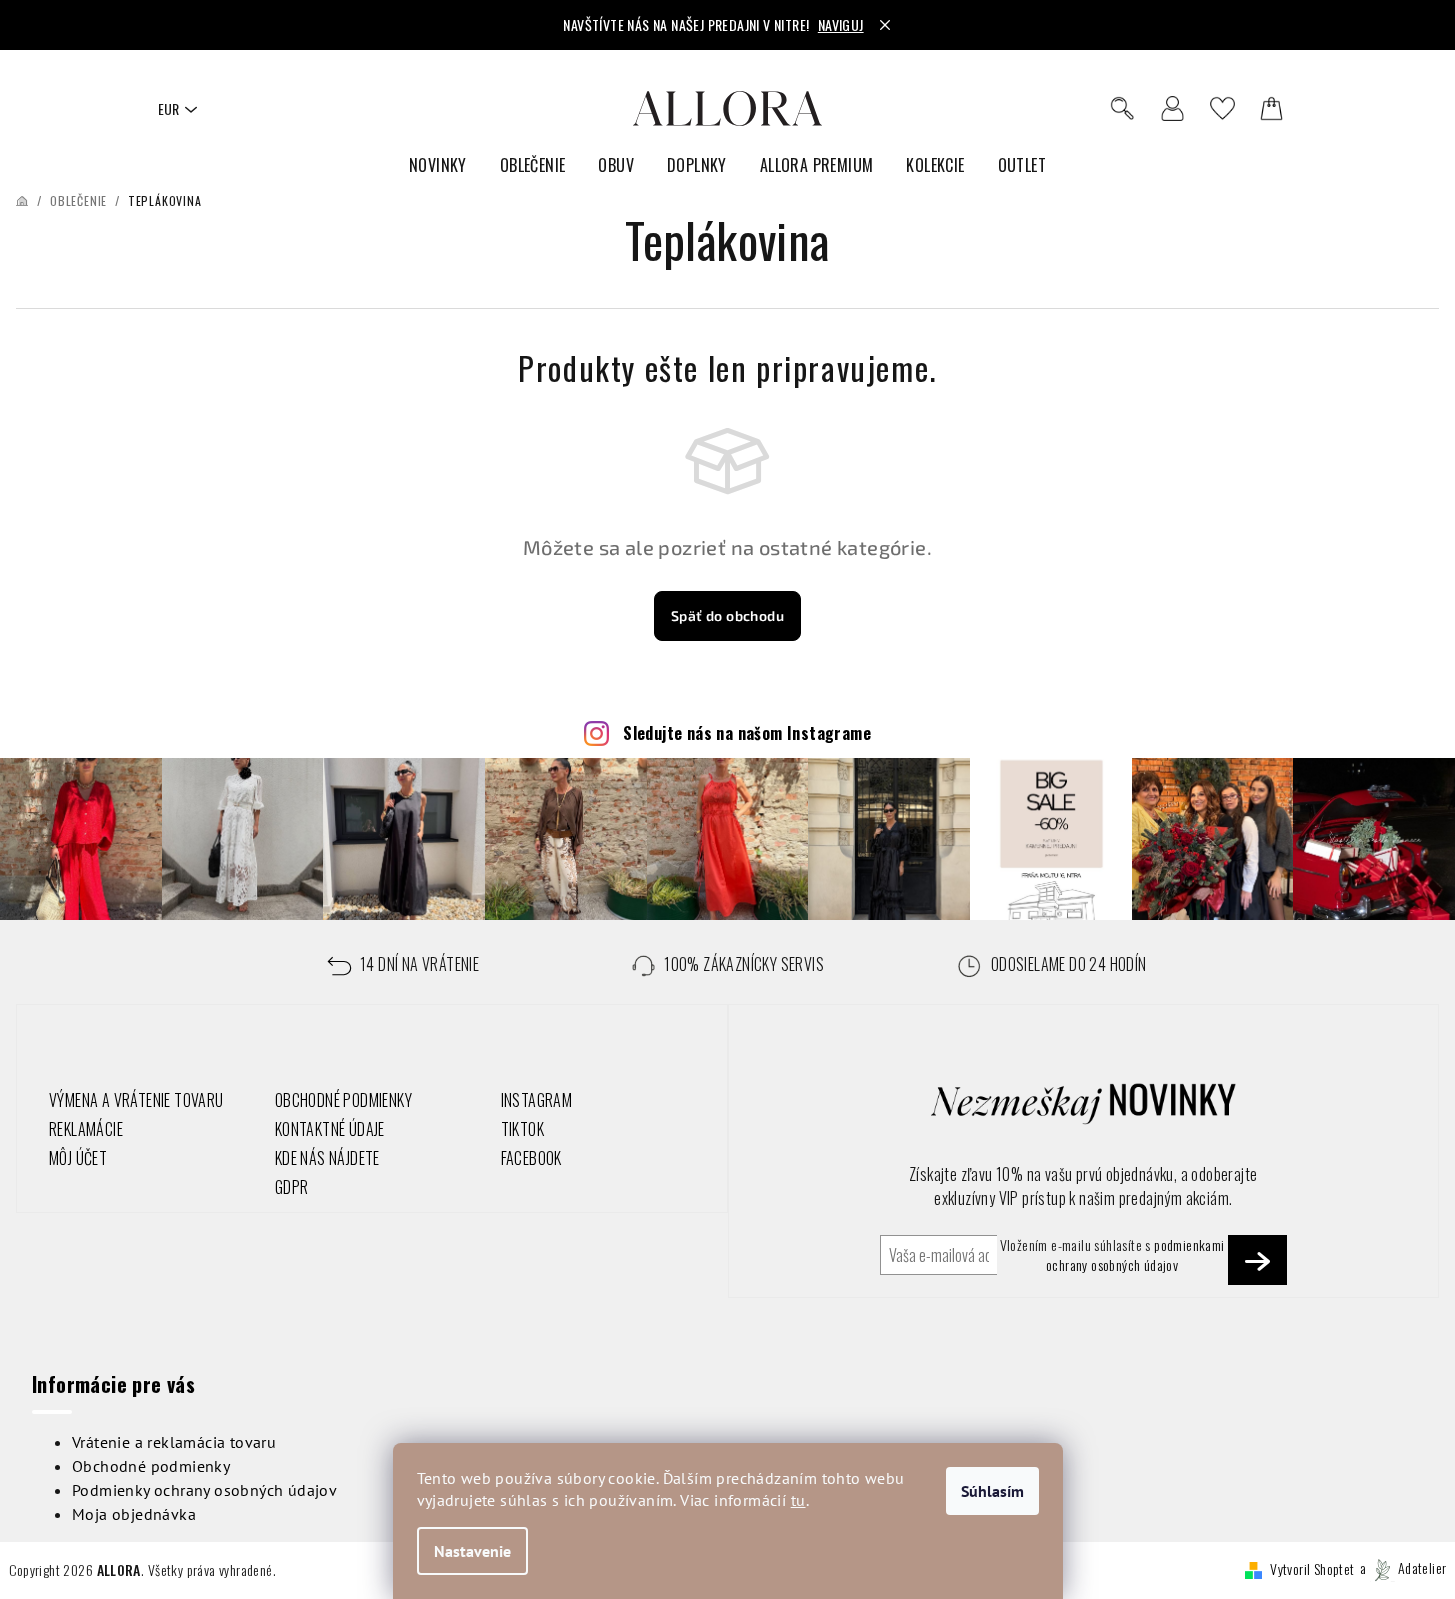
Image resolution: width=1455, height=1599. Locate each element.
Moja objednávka (134, 1514)
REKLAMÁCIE (86, 1129)
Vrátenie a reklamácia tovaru (174, 1442)
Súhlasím (992, 1491)
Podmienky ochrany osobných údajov (204, 1490)
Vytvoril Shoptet (1312, 1567)
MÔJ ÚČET (78, 1158)
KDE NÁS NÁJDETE (327, 1158)
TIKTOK (522, 1129)
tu (798, 1500)
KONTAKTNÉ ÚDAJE (330, 1129)
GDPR (292, 1187)
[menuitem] (438, 165)
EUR (168, 108)
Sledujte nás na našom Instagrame (747, 733)
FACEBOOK (531, 1158)
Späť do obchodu (727, 615)
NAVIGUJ (841, 24)
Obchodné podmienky (151, 1466)
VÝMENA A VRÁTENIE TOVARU (136, 1100)
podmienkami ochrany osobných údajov (1135, 1254)
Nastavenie (472, 1551)
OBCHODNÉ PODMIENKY (343, 1100)
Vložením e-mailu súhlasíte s (1112, 1255)
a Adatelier (1403, 1567)
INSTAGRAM (537, 1100)
